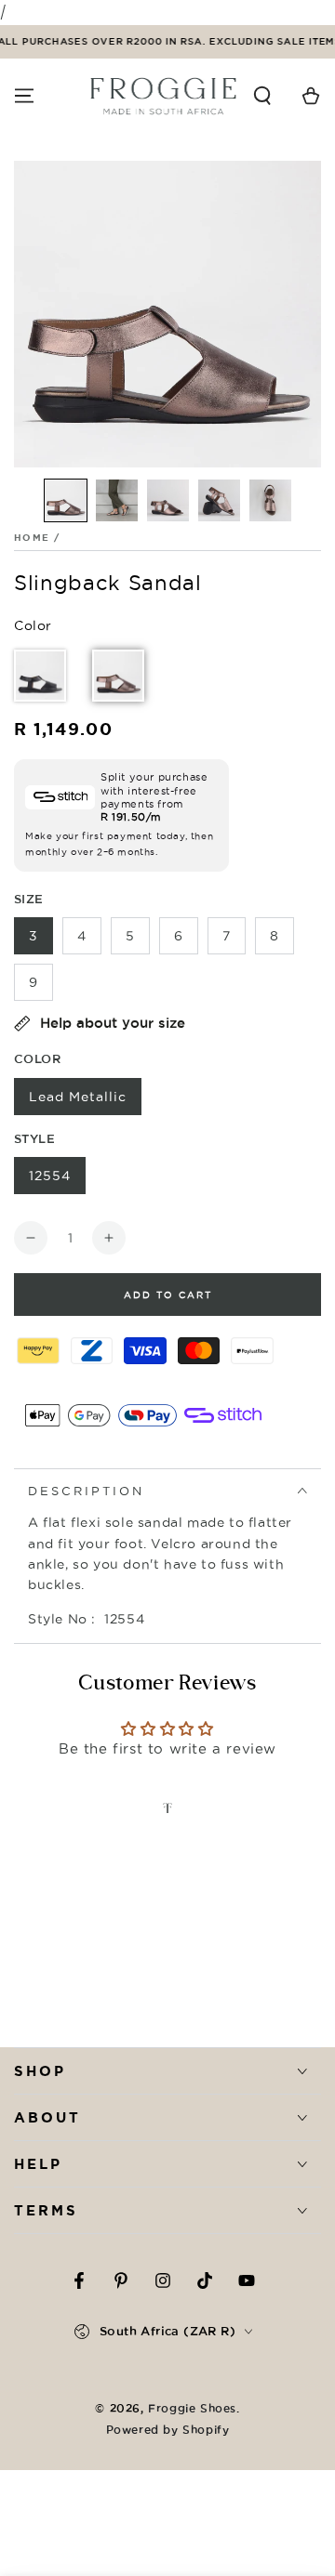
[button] (262, 96)
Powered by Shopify (168, 2430)
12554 (50, 1176)
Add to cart (168, 1295)
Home (32, 538)
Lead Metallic (78, 1097)
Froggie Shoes (192, 2408)
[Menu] (24, 96)
